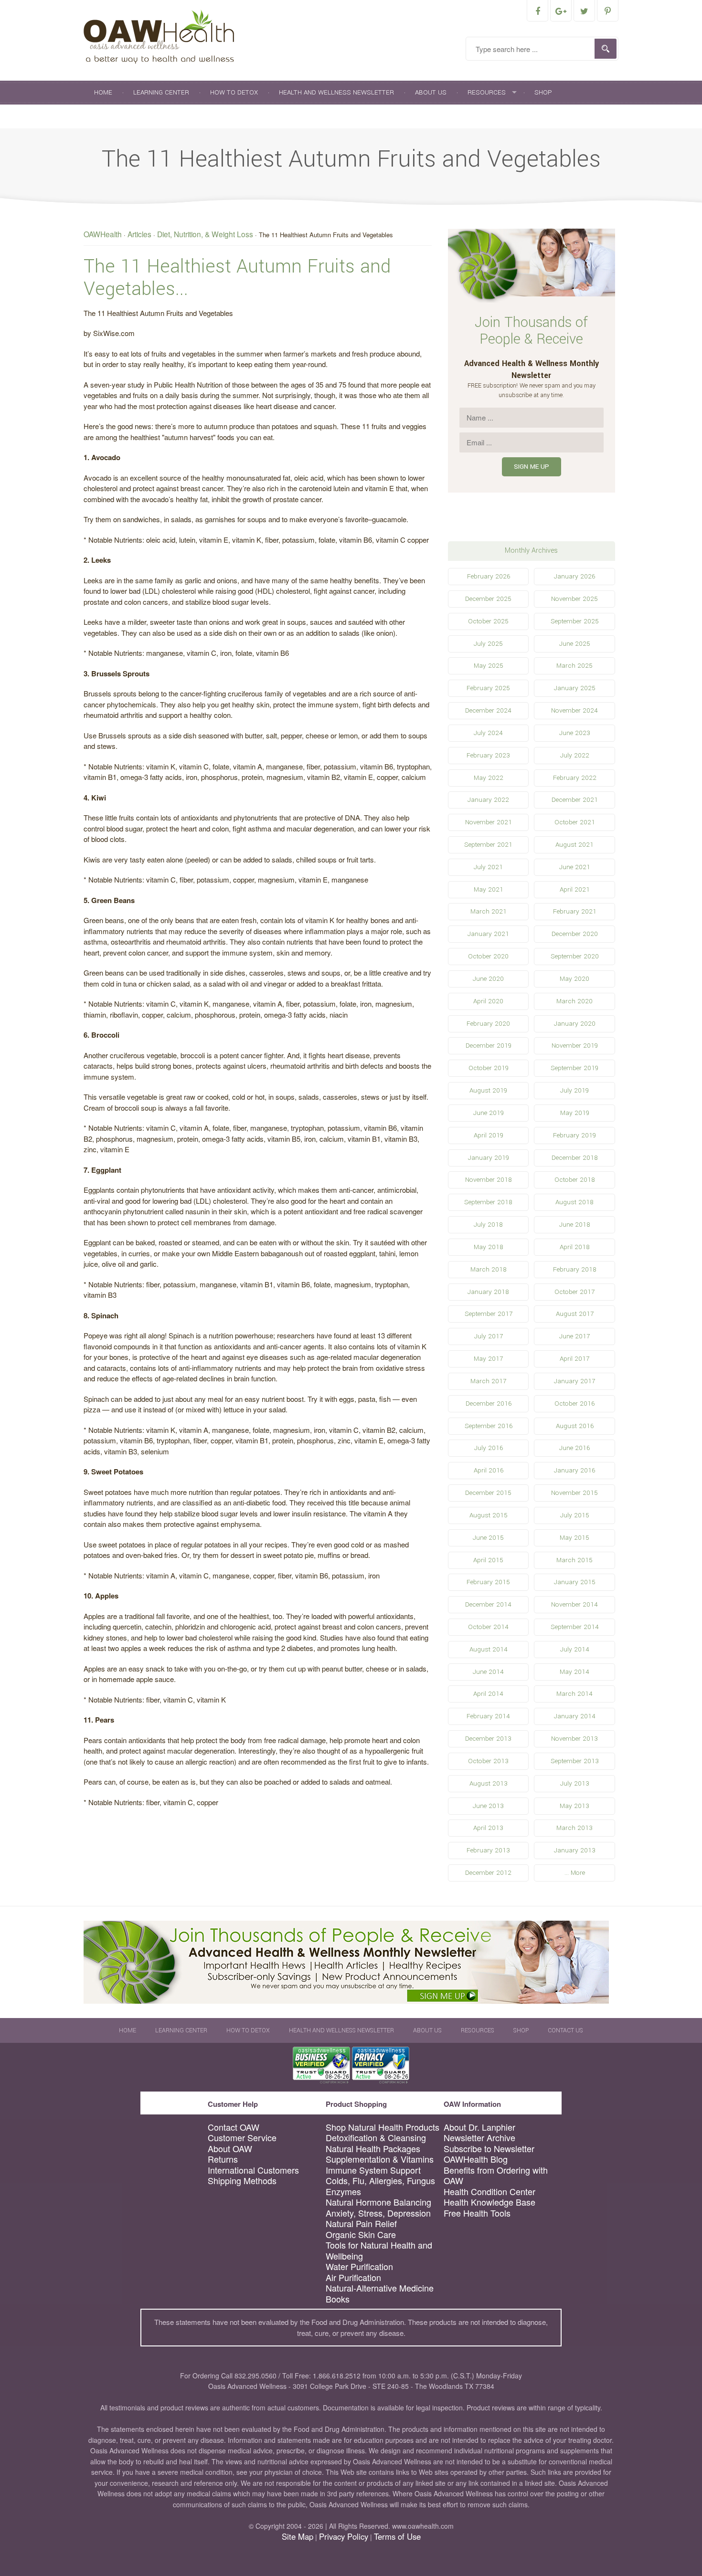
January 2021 (488, 934)
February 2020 (488, 1024)
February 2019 (574, 1135)
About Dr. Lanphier (479, 2127)
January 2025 (575, 688)
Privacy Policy (344, 2536)
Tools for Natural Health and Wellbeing (379, 2250)
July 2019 (574, 1090)
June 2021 (575, 867)
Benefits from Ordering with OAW (496, 2175)
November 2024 (574, 710)
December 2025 (488, 599)
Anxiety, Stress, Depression (378, 2213)
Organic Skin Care (361, 2234)
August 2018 (574, 1202)
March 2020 (574, 1001)
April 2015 (488, 1560)
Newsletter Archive (479, 2138)
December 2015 (488, 1493)
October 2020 (488, 956)
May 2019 (575, 1113)
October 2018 (575, 1180)
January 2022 (488, 800)
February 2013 (488, 1850)
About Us (431, 92)
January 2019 (489, 1158)
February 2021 (575, 911)
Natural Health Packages (373, 2149)
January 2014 (575, 1716)
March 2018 (489, 1269)
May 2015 (574, 1538)
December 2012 (488, 1873)
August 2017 (575, 1314)
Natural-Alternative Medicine (380, 2288)
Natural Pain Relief (361, 2224)
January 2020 (575, 1024)
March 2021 (489, 911)
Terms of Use (397, 2536)
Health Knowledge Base (489, 2202)
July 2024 (488, 733)
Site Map (298, 2536)
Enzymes (343, 2192)
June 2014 (488, 1672)
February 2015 (488, 1582)
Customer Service (242, 2138)
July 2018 (488, 1225)
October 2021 (575, 822)
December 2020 (575, 934)
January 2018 (488, 1292)
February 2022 (575, 778)
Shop (543, 92)
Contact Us (114, 116)
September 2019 (574, 1068)
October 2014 (488, 1627)
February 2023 (488, 755)
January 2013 (575, 1850)
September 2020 (575, 956)
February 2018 (575, 1269)
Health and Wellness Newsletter (336, 92)
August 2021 (574, 845)
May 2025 (489, 666)
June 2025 (575, 644)
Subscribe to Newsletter (489, 2149)
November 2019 (575, 1046)
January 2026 (574, 576)
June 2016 (574, 1448)
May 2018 (489, 1247)
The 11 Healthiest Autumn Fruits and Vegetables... (237, 278)
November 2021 (489, 822)
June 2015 (488, 1538)
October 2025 (488, 621)
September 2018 (488, 1202)
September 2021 (488, 845)
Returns (223, 2159)
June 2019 (489, 1113)
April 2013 (488, 1828)
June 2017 (574, 1336)
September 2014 (575, 1627)
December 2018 (575, 1158)
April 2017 (574, 1359)
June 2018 (575, 1225)
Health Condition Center (489, 2192)
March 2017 (488, 1381)
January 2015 (575, 1582)
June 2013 (488, 1806)
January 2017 (574, 1381)
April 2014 (488, 1694)
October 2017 (574, 1292)
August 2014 (489, 1649)
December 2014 (488, 1604)
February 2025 (488, 688)
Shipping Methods (242, 2181)
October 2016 (574, 1404)
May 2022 (489, 778)
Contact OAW (234, 2127)
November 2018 (489, 1180)
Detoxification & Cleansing (376, 2138)
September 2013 (575, 1761)
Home (103, 92)
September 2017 (489, 1314)
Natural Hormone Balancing (378, 2202)
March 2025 (574, 666)
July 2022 (575, 755)
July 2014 (575, 1649)
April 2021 (575, 889)
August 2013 (489, 1783)
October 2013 (488, 1761)
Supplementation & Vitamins (380, 2159)
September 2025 (575, 621)
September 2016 (489, 1426)
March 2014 (574, 1694)
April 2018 (575, 1247)
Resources (487, 92)
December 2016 (489, 1404)
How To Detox (234, 92)
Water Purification (359, 2266)
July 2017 (489, 1336)
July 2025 (488, 644)
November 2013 (574, 1739)
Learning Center (161, 92)
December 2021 (575, 800)
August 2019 (488, 1090)
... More (575, 1873)
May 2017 (488, 1359)
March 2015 (574, 1560)
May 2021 (489, 889)
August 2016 (575, 1426)
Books (338, 2299)
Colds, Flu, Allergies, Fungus (380, 2181)
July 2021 (488, 867)
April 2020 (488, 1001)
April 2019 (489, 1135)
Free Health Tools (477, 2213)
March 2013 (574, 1828)
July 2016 (489, 1448)
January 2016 (574, 1470)
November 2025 (574, 599)
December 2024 (488, 710)
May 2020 (574, 979)
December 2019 (489, 1046)
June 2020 (488, 979)
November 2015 (574, 1493)
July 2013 (575, 1783)
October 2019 (489, 1068)
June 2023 (575, 733)
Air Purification (353, 2277)
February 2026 (489, 576)
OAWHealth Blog (476, 2159)
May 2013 (574, 1806)
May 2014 (574, 1672)
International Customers (253, 2170)
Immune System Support (373, 2170)
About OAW (230, 2149)
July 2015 (575, 1515)
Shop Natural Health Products (383, 2127)
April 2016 (489, 1470)
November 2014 (574, 1604)
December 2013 (488, 1739)
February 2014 (488, 1716)
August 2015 (489, 1515)
